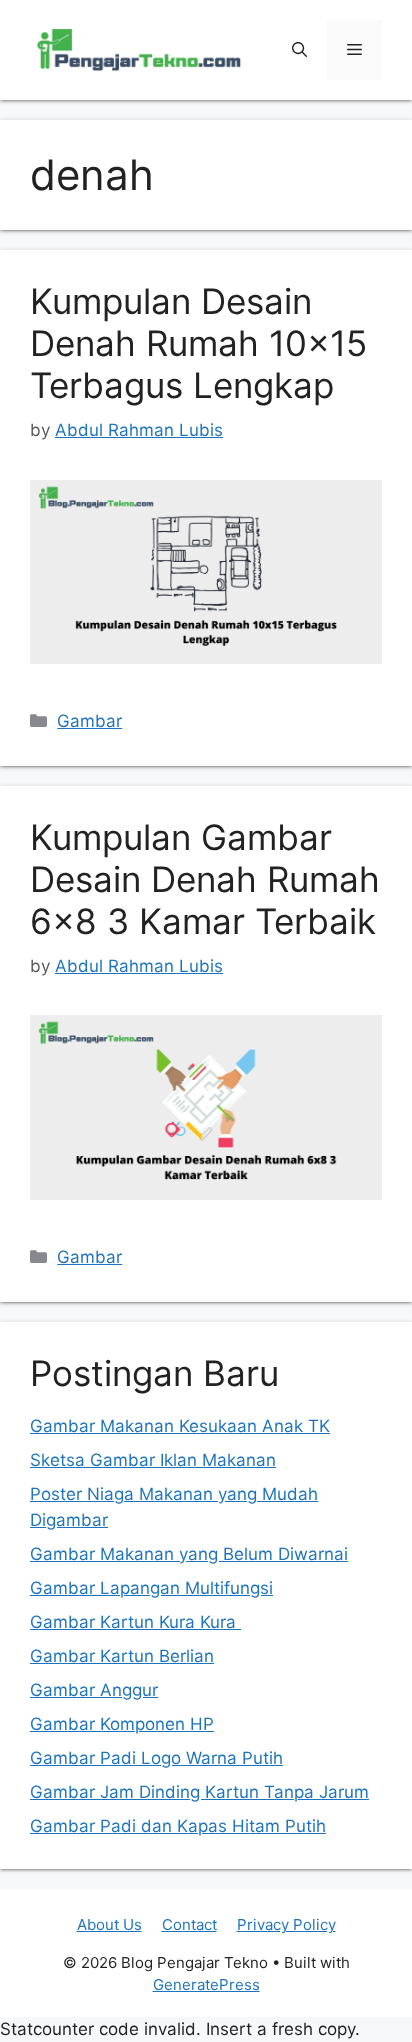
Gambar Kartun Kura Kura (135, 1622)
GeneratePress (206, 1984)
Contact (189, 1924)
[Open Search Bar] (299, 50)
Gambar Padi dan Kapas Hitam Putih (178, 1826)
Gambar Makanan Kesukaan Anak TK (180, 1426)
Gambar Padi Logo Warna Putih (156, 1758)
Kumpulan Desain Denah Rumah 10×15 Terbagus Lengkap (198, 343)
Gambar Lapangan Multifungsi (151, 1588)
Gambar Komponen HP (122, 1724)
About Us (109, 1924)
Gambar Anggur (94, 1690)
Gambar (89, 721)
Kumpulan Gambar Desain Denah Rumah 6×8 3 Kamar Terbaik (205, 879)
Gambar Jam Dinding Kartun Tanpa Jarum (199, 1792)
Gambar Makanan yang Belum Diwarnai (189, 1554)
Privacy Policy (286, 1924)
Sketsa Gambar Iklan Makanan (153, 1460)
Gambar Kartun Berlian (122, 1656)
